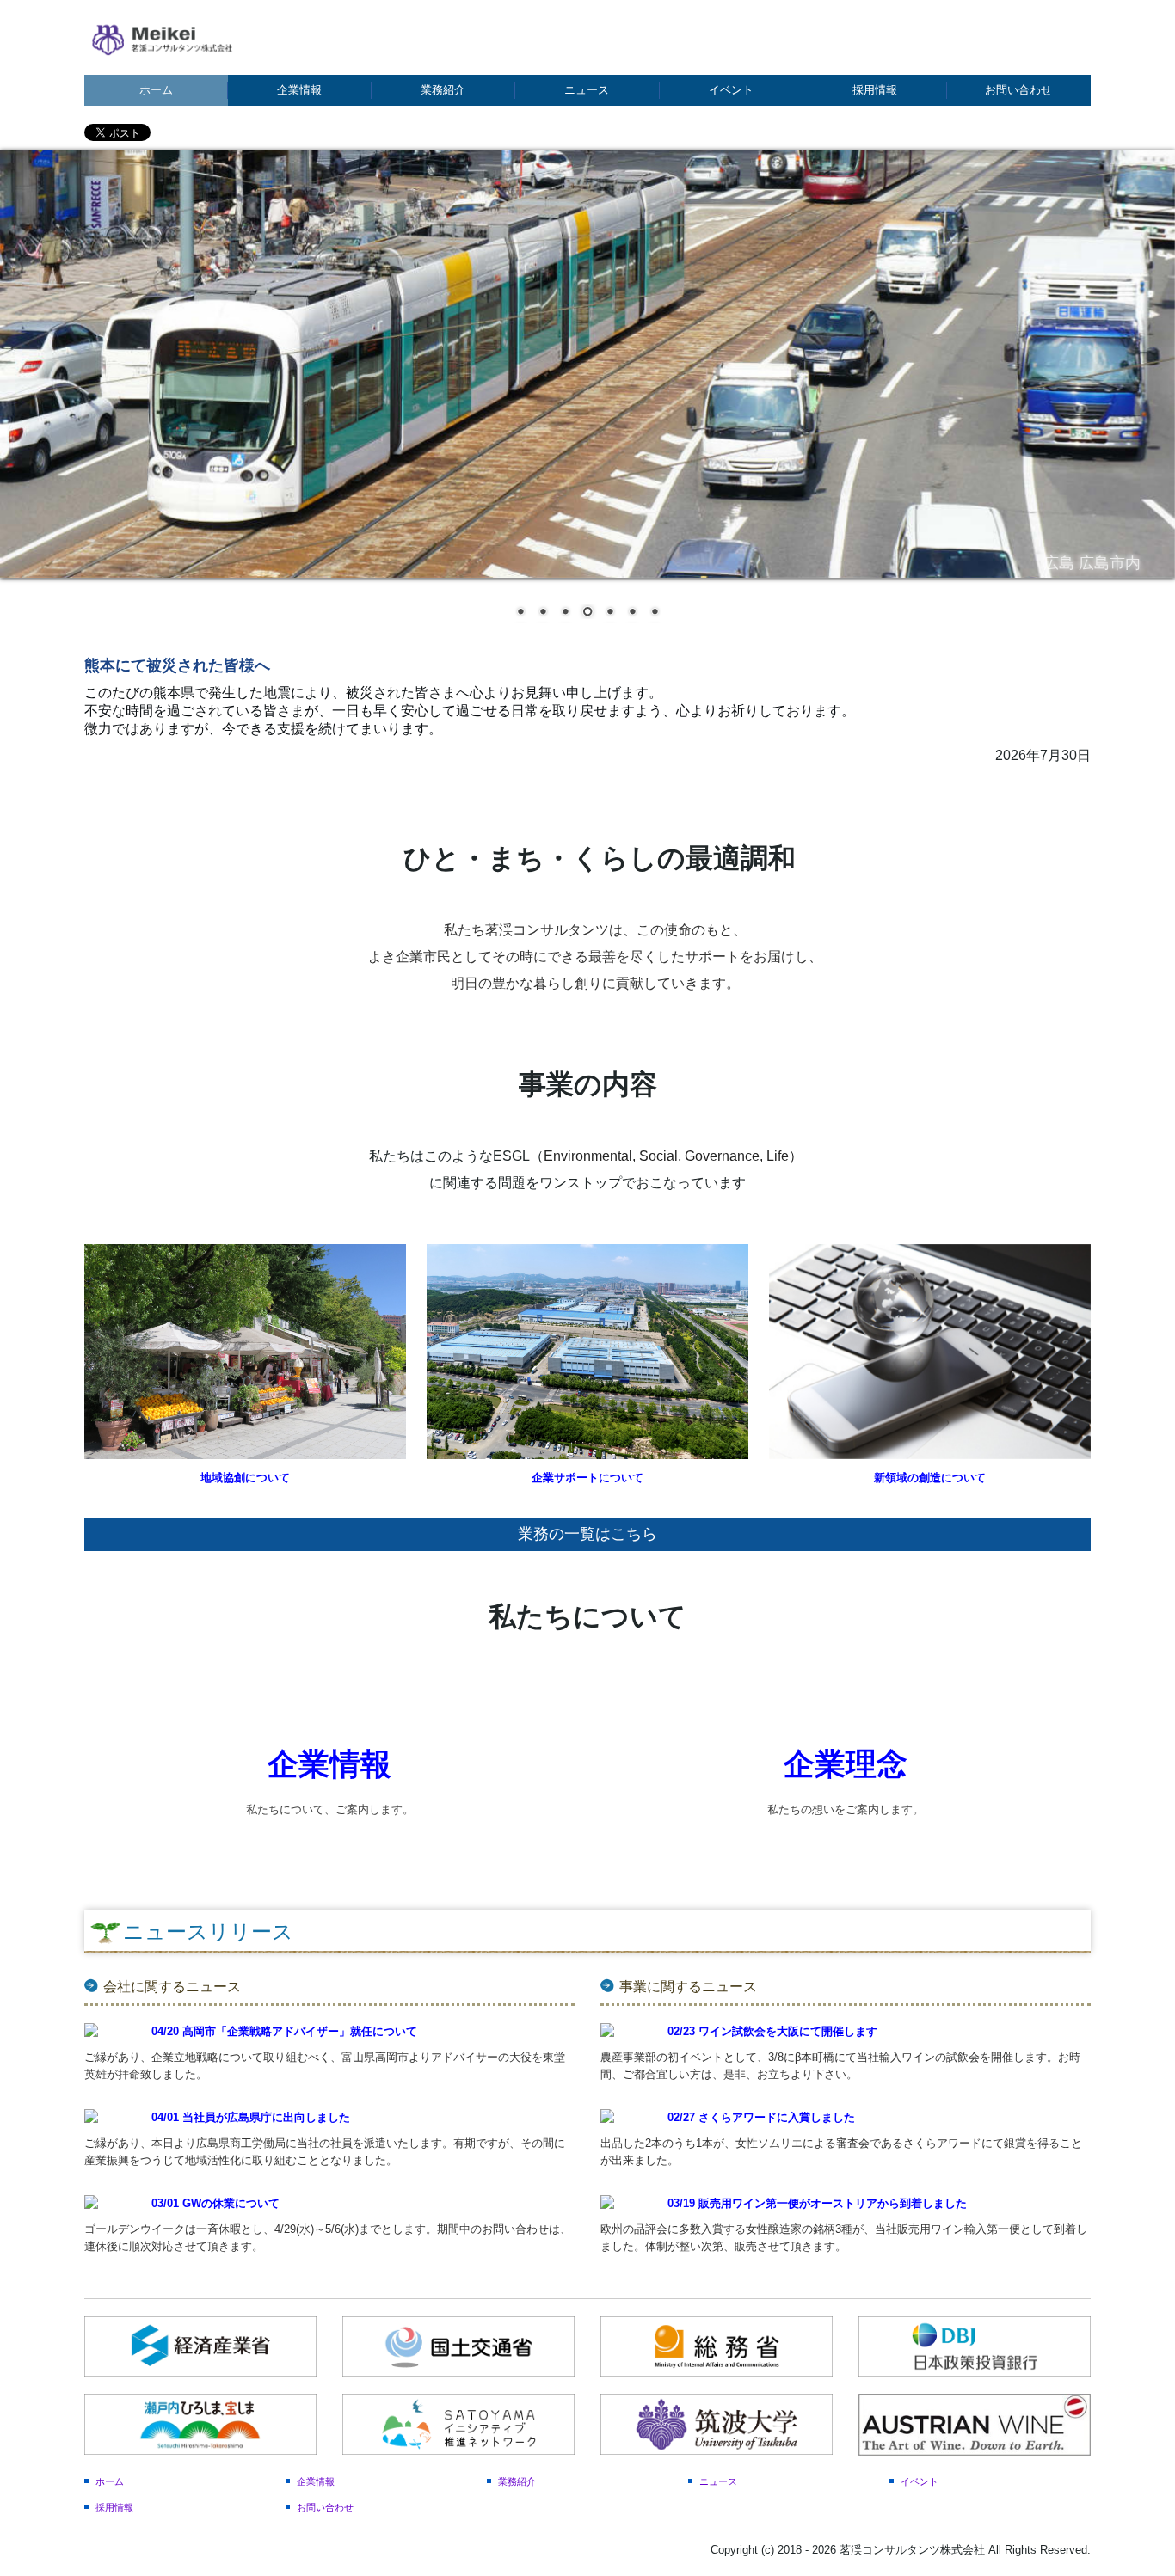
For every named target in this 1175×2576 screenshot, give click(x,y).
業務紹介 (443, 90)
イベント (731, 90)
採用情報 (875, 90)
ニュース (587, 90)
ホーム (156, 90)
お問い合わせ (1018, 90)
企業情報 (299, 90)
